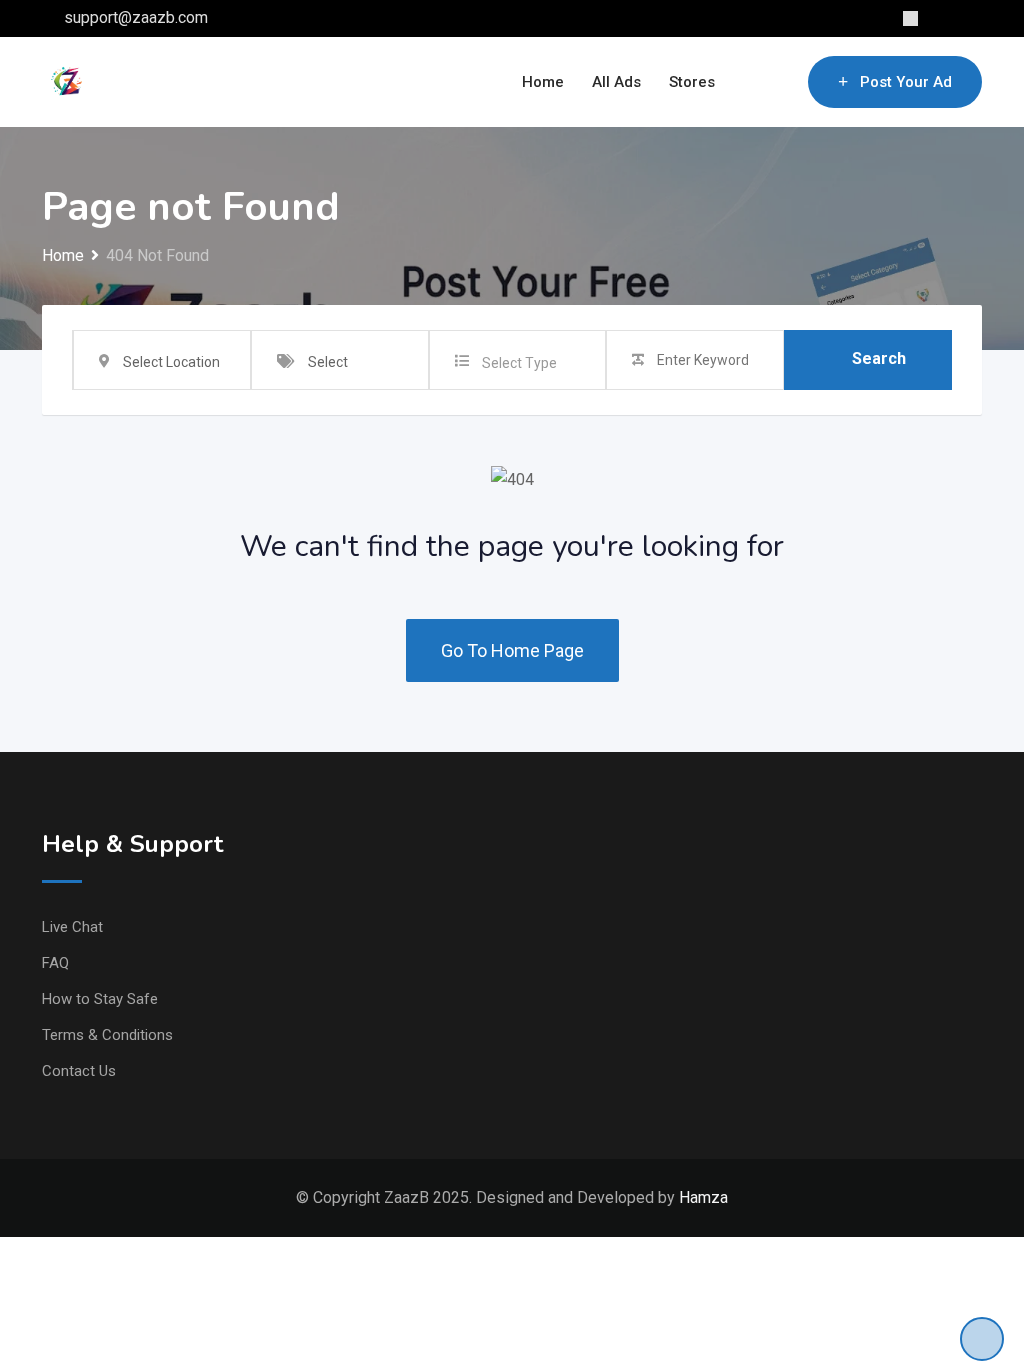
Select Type (519, 363)
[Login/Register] (783, 82)
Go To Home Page (512, 650)
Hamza (703, 1197)
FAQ (55, 963)
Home (543, 82)
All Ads (616, 82)
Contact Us (79, 1071)
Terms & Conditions (107, 1035)
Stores (692, 82)
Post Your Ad (906, 82)
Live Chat (72, 927)
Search (879, 358)
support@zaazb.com (136, 17)
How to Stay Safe (100, 999)
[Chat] (750, 82)
